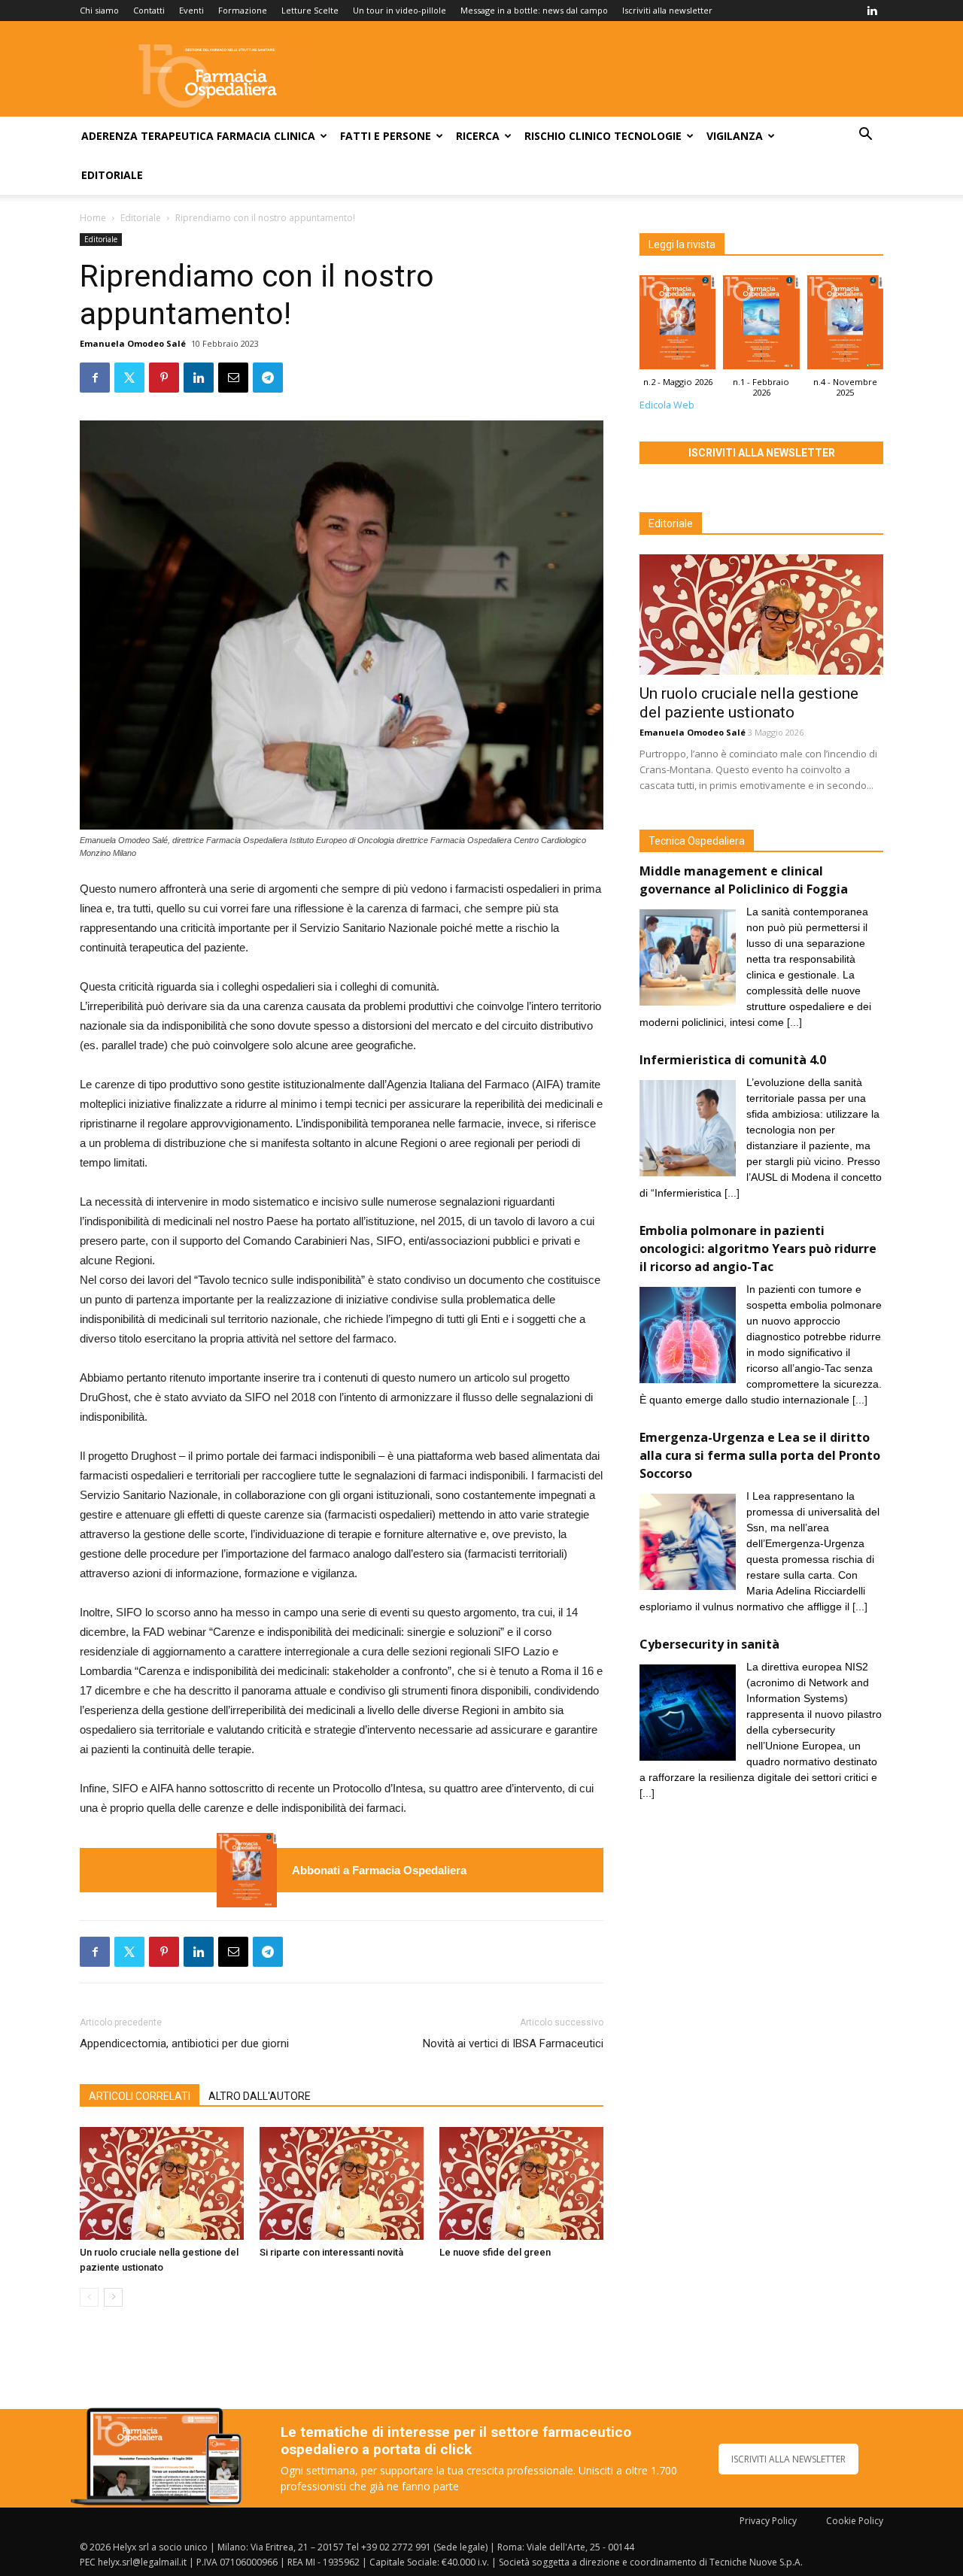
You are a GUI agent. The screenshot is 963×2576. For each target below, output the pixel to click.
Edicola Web (667, 405)
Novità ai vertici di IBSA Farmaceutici (513, 2044)
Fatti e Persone (386, 136)
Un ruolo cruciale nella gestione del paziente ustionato (749, 703)
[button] (865, 136)
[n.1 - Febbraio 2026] (761, 326)
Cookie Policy (855, 2521)
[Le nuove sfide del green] (521, 2183)
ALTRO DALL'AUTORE (260, 2096)
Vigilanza (735, 136)
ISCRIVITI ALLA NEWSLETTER (788, 2459)
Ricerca (478, 136)
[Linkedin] (872, 11)
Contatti (149, 10)
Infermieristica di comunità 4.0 (733, 1060)
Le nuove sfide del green (495, 2252)
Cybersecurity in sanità (709, 1644)
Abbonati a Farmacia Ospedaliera (379, 1870)
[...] (794, 1022)
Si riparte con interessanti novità (331, 2252)
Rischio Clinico (568, 136)
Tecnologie (648, 136)
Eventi (191, 10)
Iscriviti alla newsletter (667, 10)
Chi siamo (99, 10)
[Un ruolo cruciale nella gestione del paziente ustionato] (162, 2183)
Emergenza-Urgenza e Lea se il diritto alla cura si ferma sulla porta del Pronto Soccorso (760, 1455)
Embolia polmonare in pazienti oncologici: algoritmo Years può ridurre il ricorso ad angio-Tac (758, 1249)
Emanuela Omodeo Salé (133, 343)
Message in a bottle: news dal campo (534, 10)
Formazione (243, 10)
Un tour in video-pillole (399, 10)
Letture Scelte (310, 10)
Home (93, 218)
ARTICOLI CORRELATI (140, 2096)
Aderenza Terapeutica (147, 136)
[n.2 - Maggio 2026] (247, 1870)
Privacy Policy (768, 2521)
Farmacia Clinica (266, 136)
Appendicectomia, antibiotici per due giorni (184, 2044)
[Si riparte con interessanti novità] (342, 2183)
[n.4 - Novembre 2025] (845, 326)
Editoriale (112, 175)
